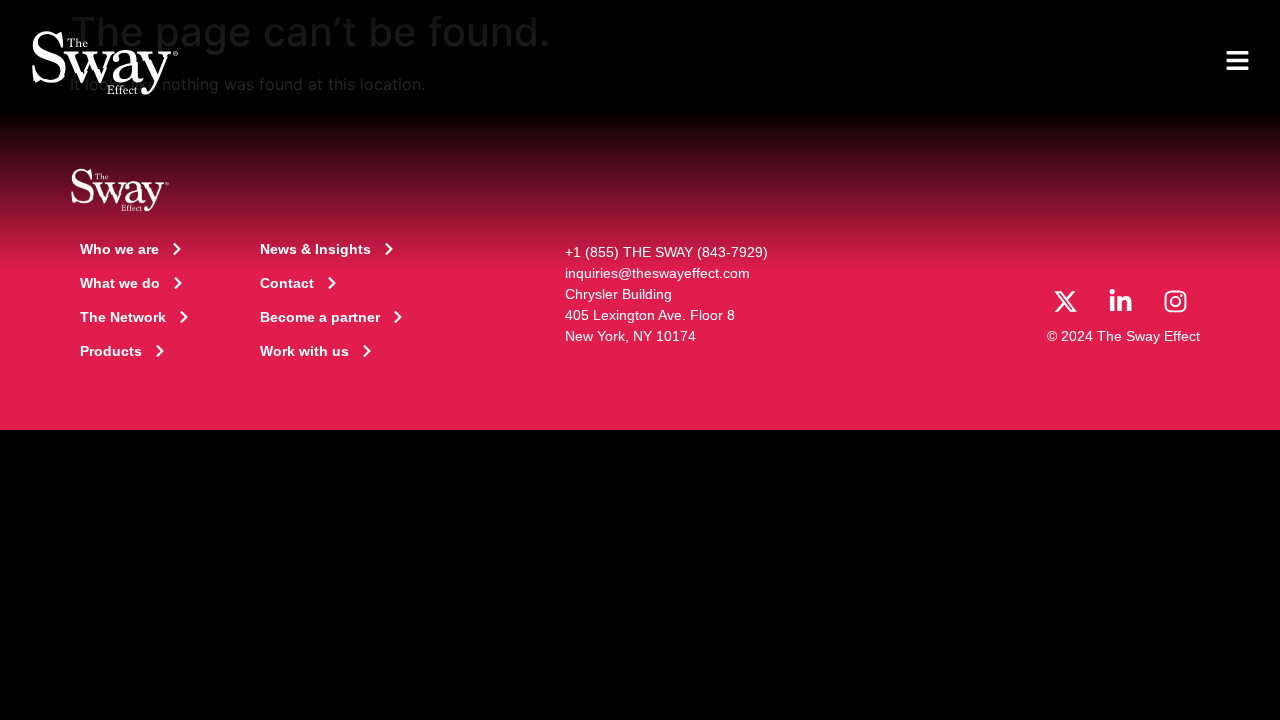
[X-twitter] (1065, 301)
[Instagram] (1175, 301)
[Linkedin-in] (1120, 301)
